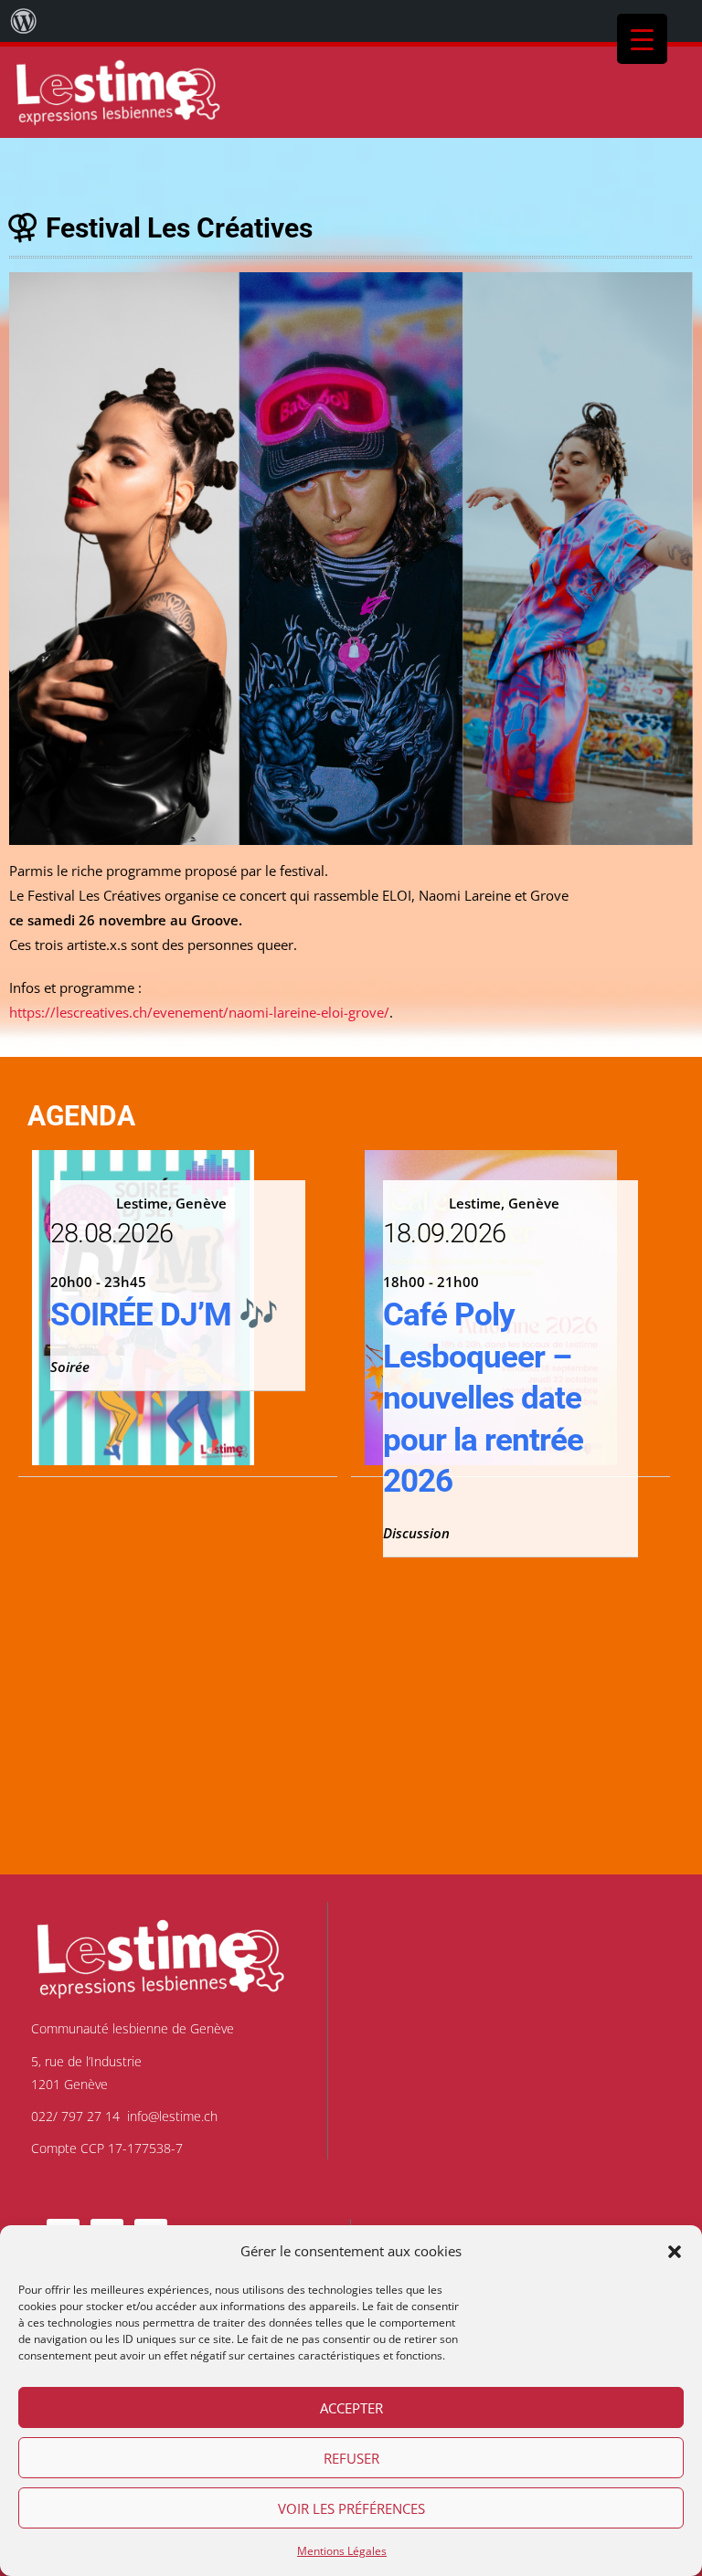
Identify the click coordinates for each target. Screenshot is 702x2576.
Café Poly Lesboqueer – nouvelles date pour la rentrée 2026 (483, 1398)
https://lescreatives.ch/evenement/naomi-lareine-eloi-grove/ (199, 1012)
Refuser (351, 2458)
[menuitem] (24, 21)
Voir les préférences (351, 2508)
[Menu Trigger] (642, 39)
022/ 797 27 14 (75, 2116)
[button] (675, 2252)
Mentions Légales (342, 2551)
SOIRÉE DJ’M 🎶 (164, 1315)
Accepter (351, 2408)
